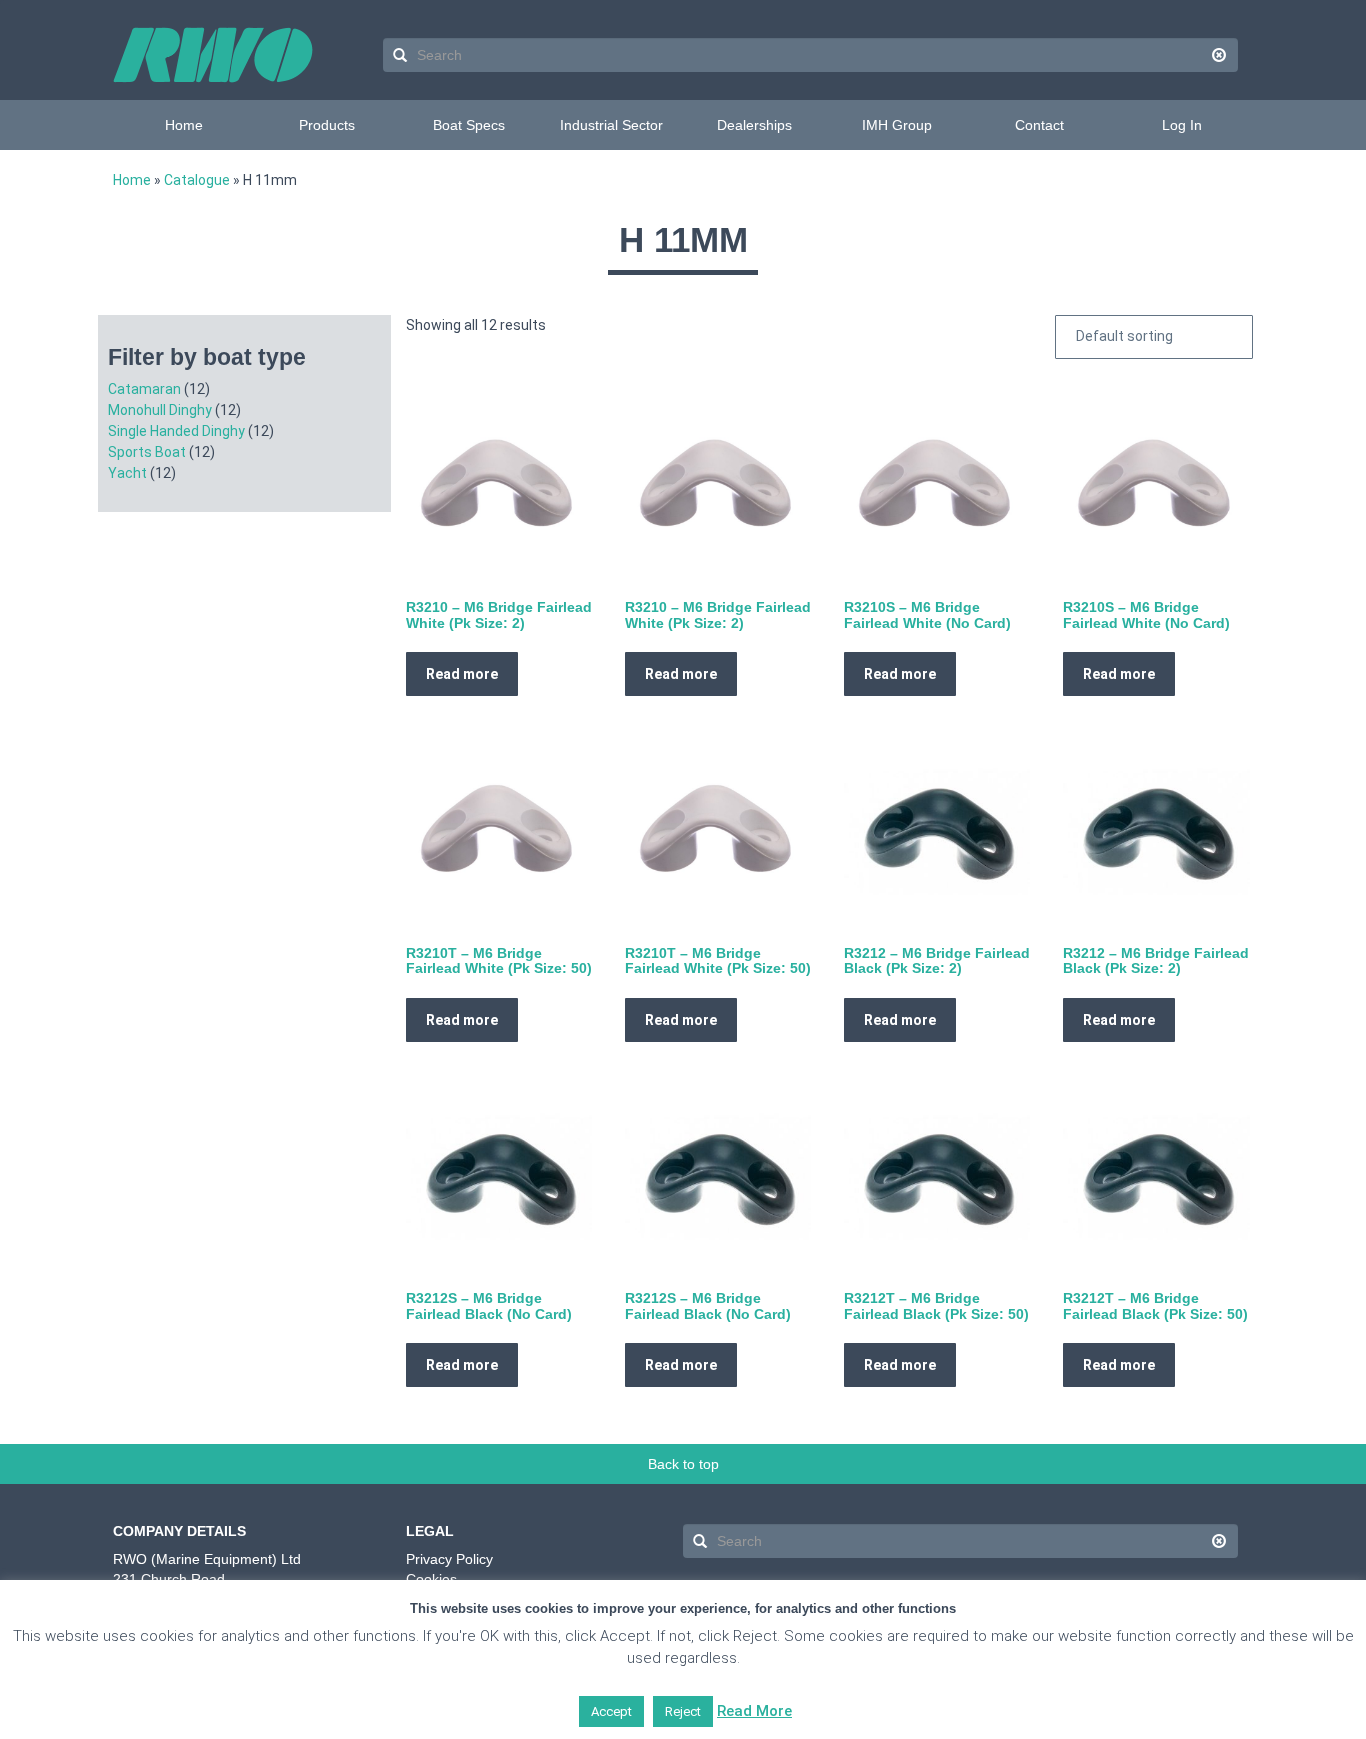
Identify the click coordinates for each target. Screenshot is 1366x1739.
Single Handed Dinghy (176, 431)
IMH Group (897, 125)
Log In (1182, 125)
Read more (462, 674)
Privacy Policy (449, 1559)
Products (327, 125)
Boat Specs (469, 125)
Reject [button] (683, 1711)
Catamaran (144, 389)
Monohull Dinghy (160, 410)
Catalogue (197, 180)
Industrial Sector (611, 125)
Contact (1039, 125)
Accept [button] (611, 1711)
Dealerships (754, 125)
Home (184, 125)
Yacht (127, 473)
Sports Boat (147, 452)
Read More (754, 1711)
